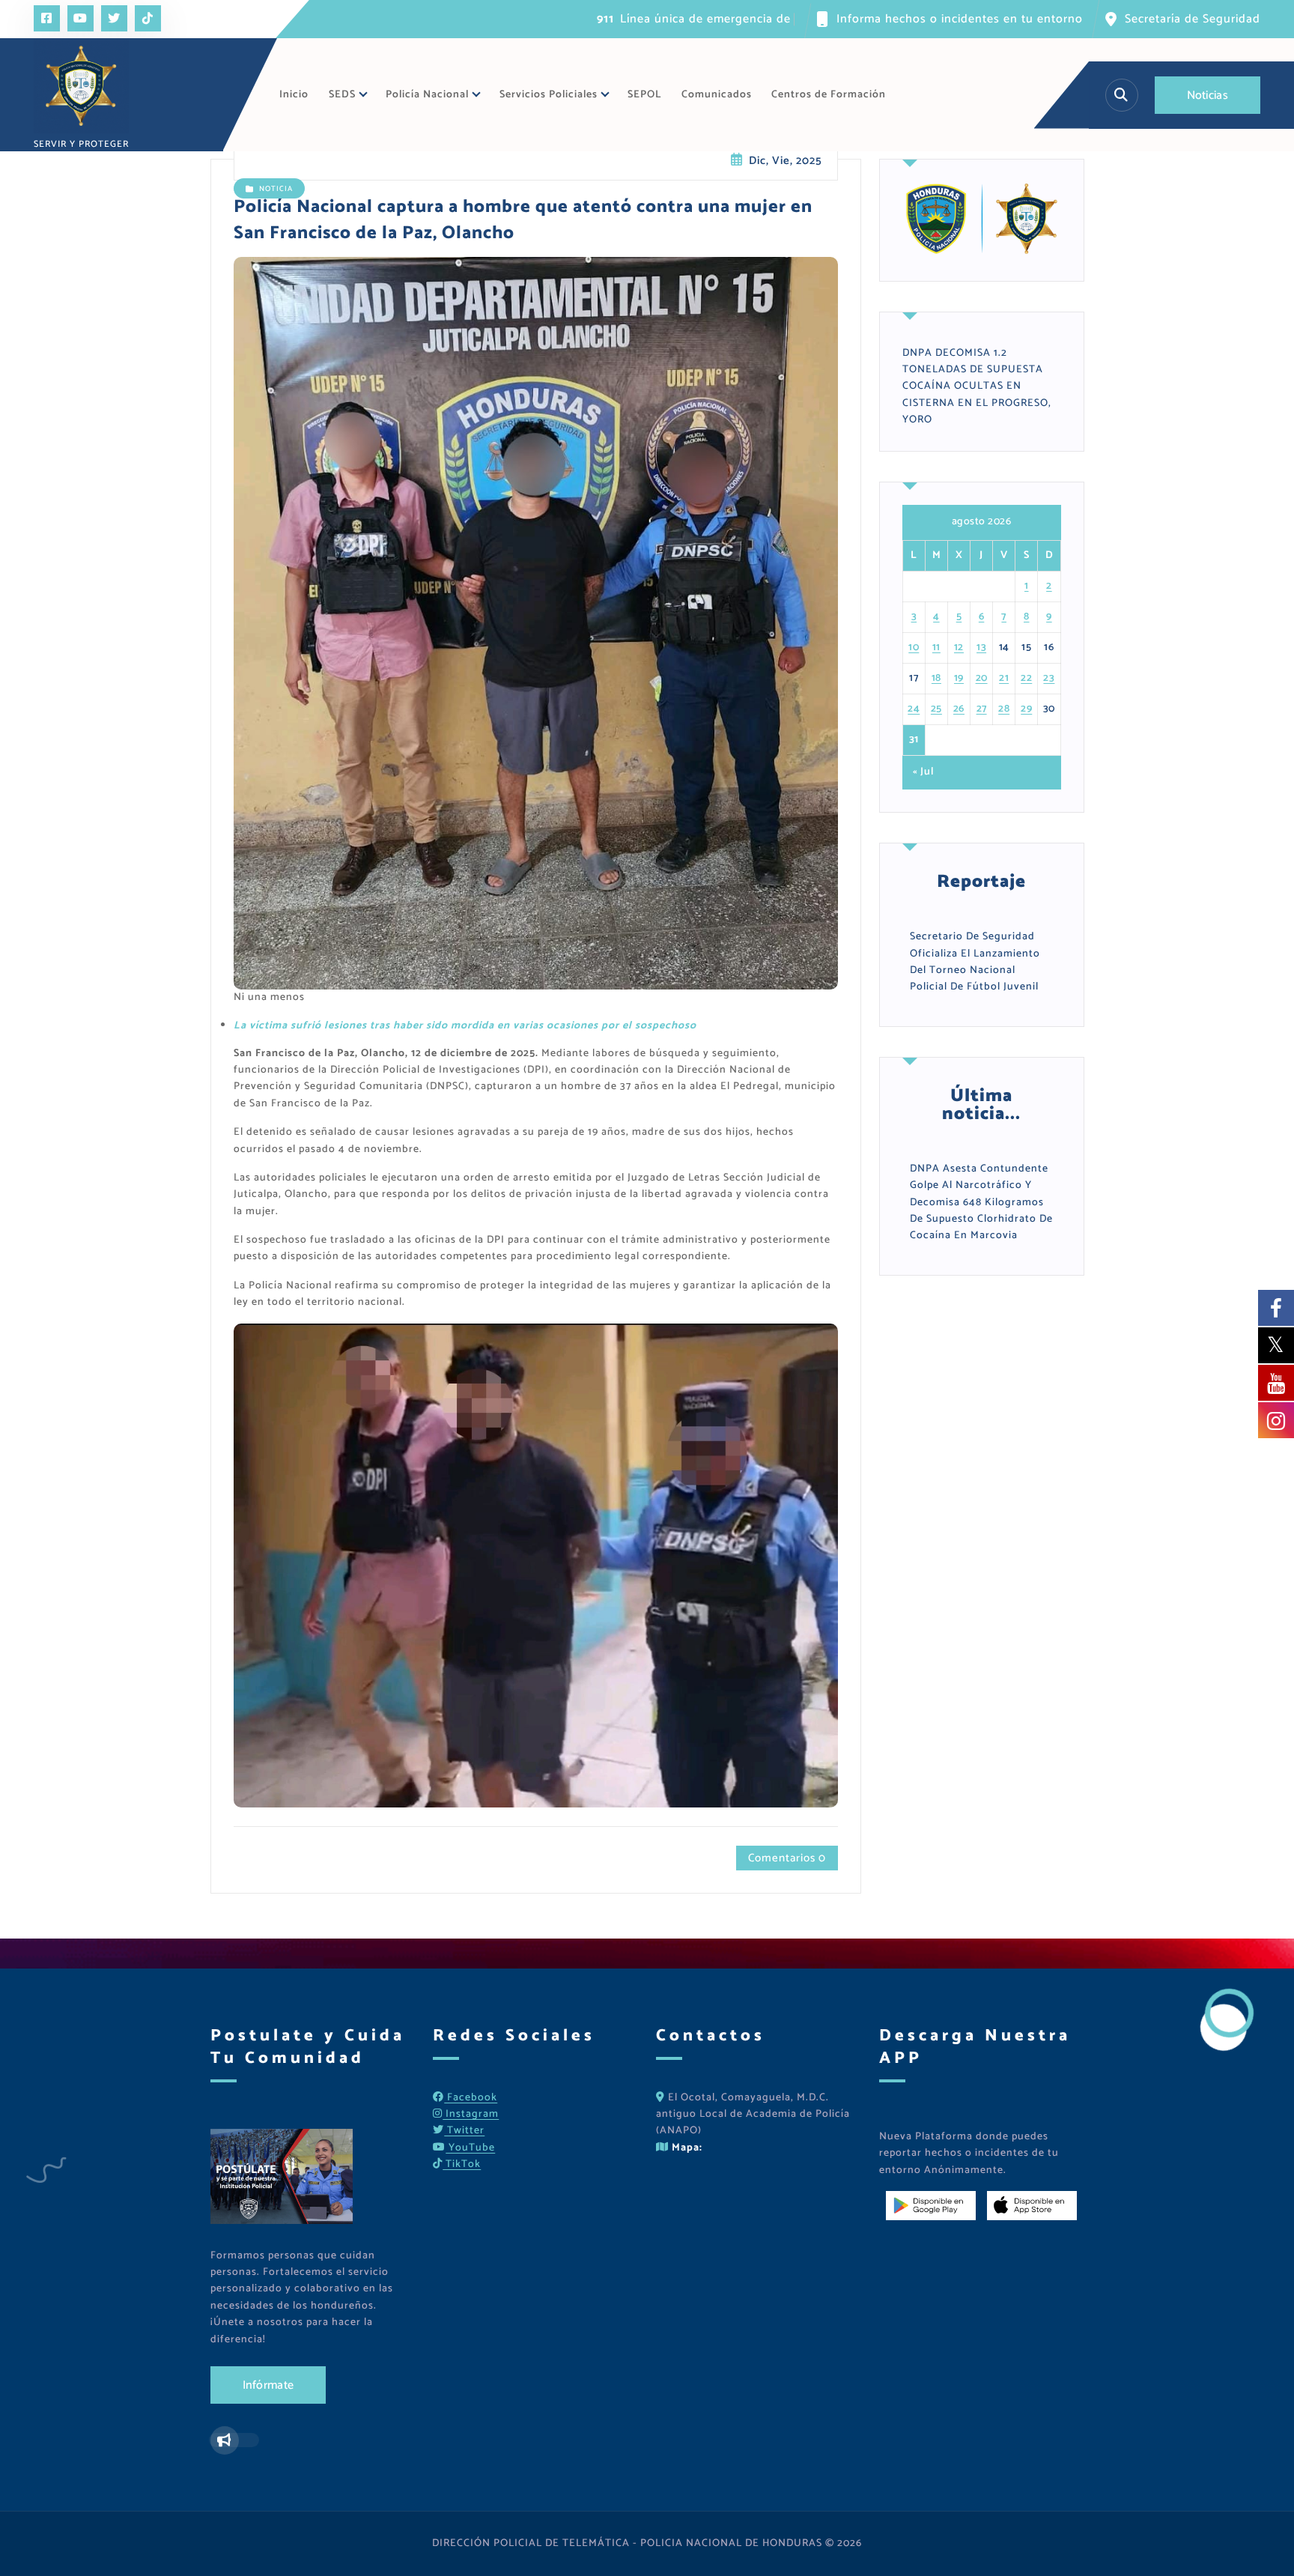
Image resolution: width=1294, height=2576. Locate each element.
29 (1026, 709)
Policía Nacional (427, 95)
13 (981, 648)
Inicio (294, 95)
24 (914, 709)
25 (936, 709)
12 (959, 648)
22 (1026, 678)
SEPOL (644, 95)
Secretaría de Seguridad (1193, 19)
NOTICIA (276, 189)
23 (1049, 678)
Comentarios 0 (787, 1858)
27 (982, 709)
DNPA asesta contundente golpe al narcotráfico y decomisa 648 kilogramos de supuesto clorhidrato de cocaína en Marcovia (981, 1203)
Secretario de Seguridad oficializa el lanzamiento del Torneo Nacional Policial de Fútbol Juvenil (975, 962)
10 (914, 648)
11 (936, 648)
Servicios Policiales (549, 95)
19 (959, 678)
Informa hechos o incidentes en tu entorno (960, 19)
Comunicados (717, 95)
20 (982, 678)
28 (1004, 709)
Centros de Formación (829, 95)
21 (1004, 678)
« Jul (923, 772)
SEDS (342, 95)
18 (936, 678)
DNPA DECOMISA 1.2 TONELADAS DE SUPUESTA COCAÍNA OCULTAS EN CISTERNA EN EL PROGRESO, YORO (977, 387)
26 (959, 709)
